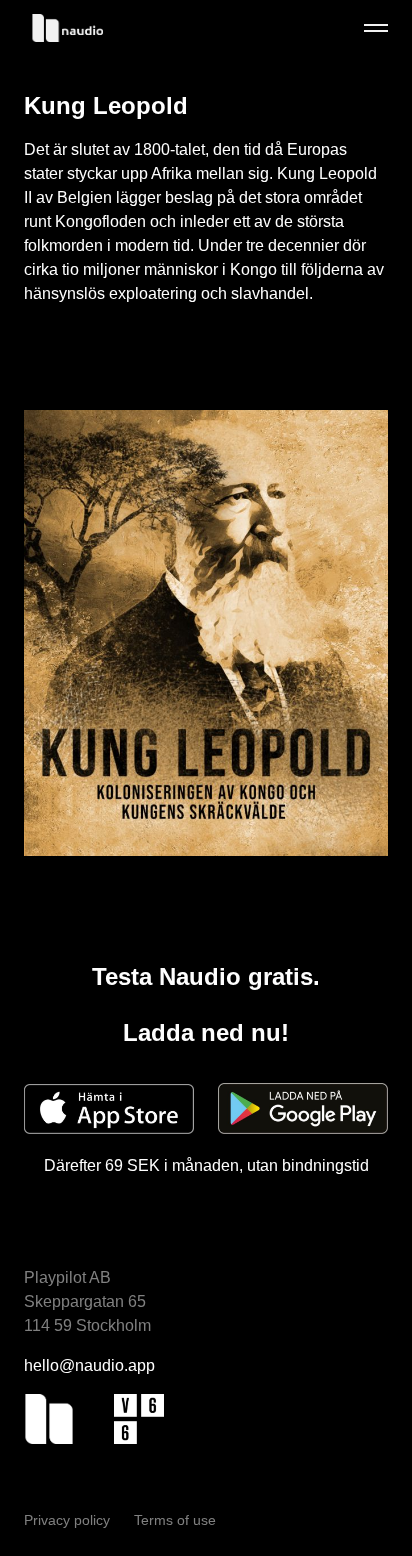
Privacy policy (69, 1520)
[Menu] (376, 28)
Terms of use (175, 1520)
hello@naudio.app (89, 1365)
